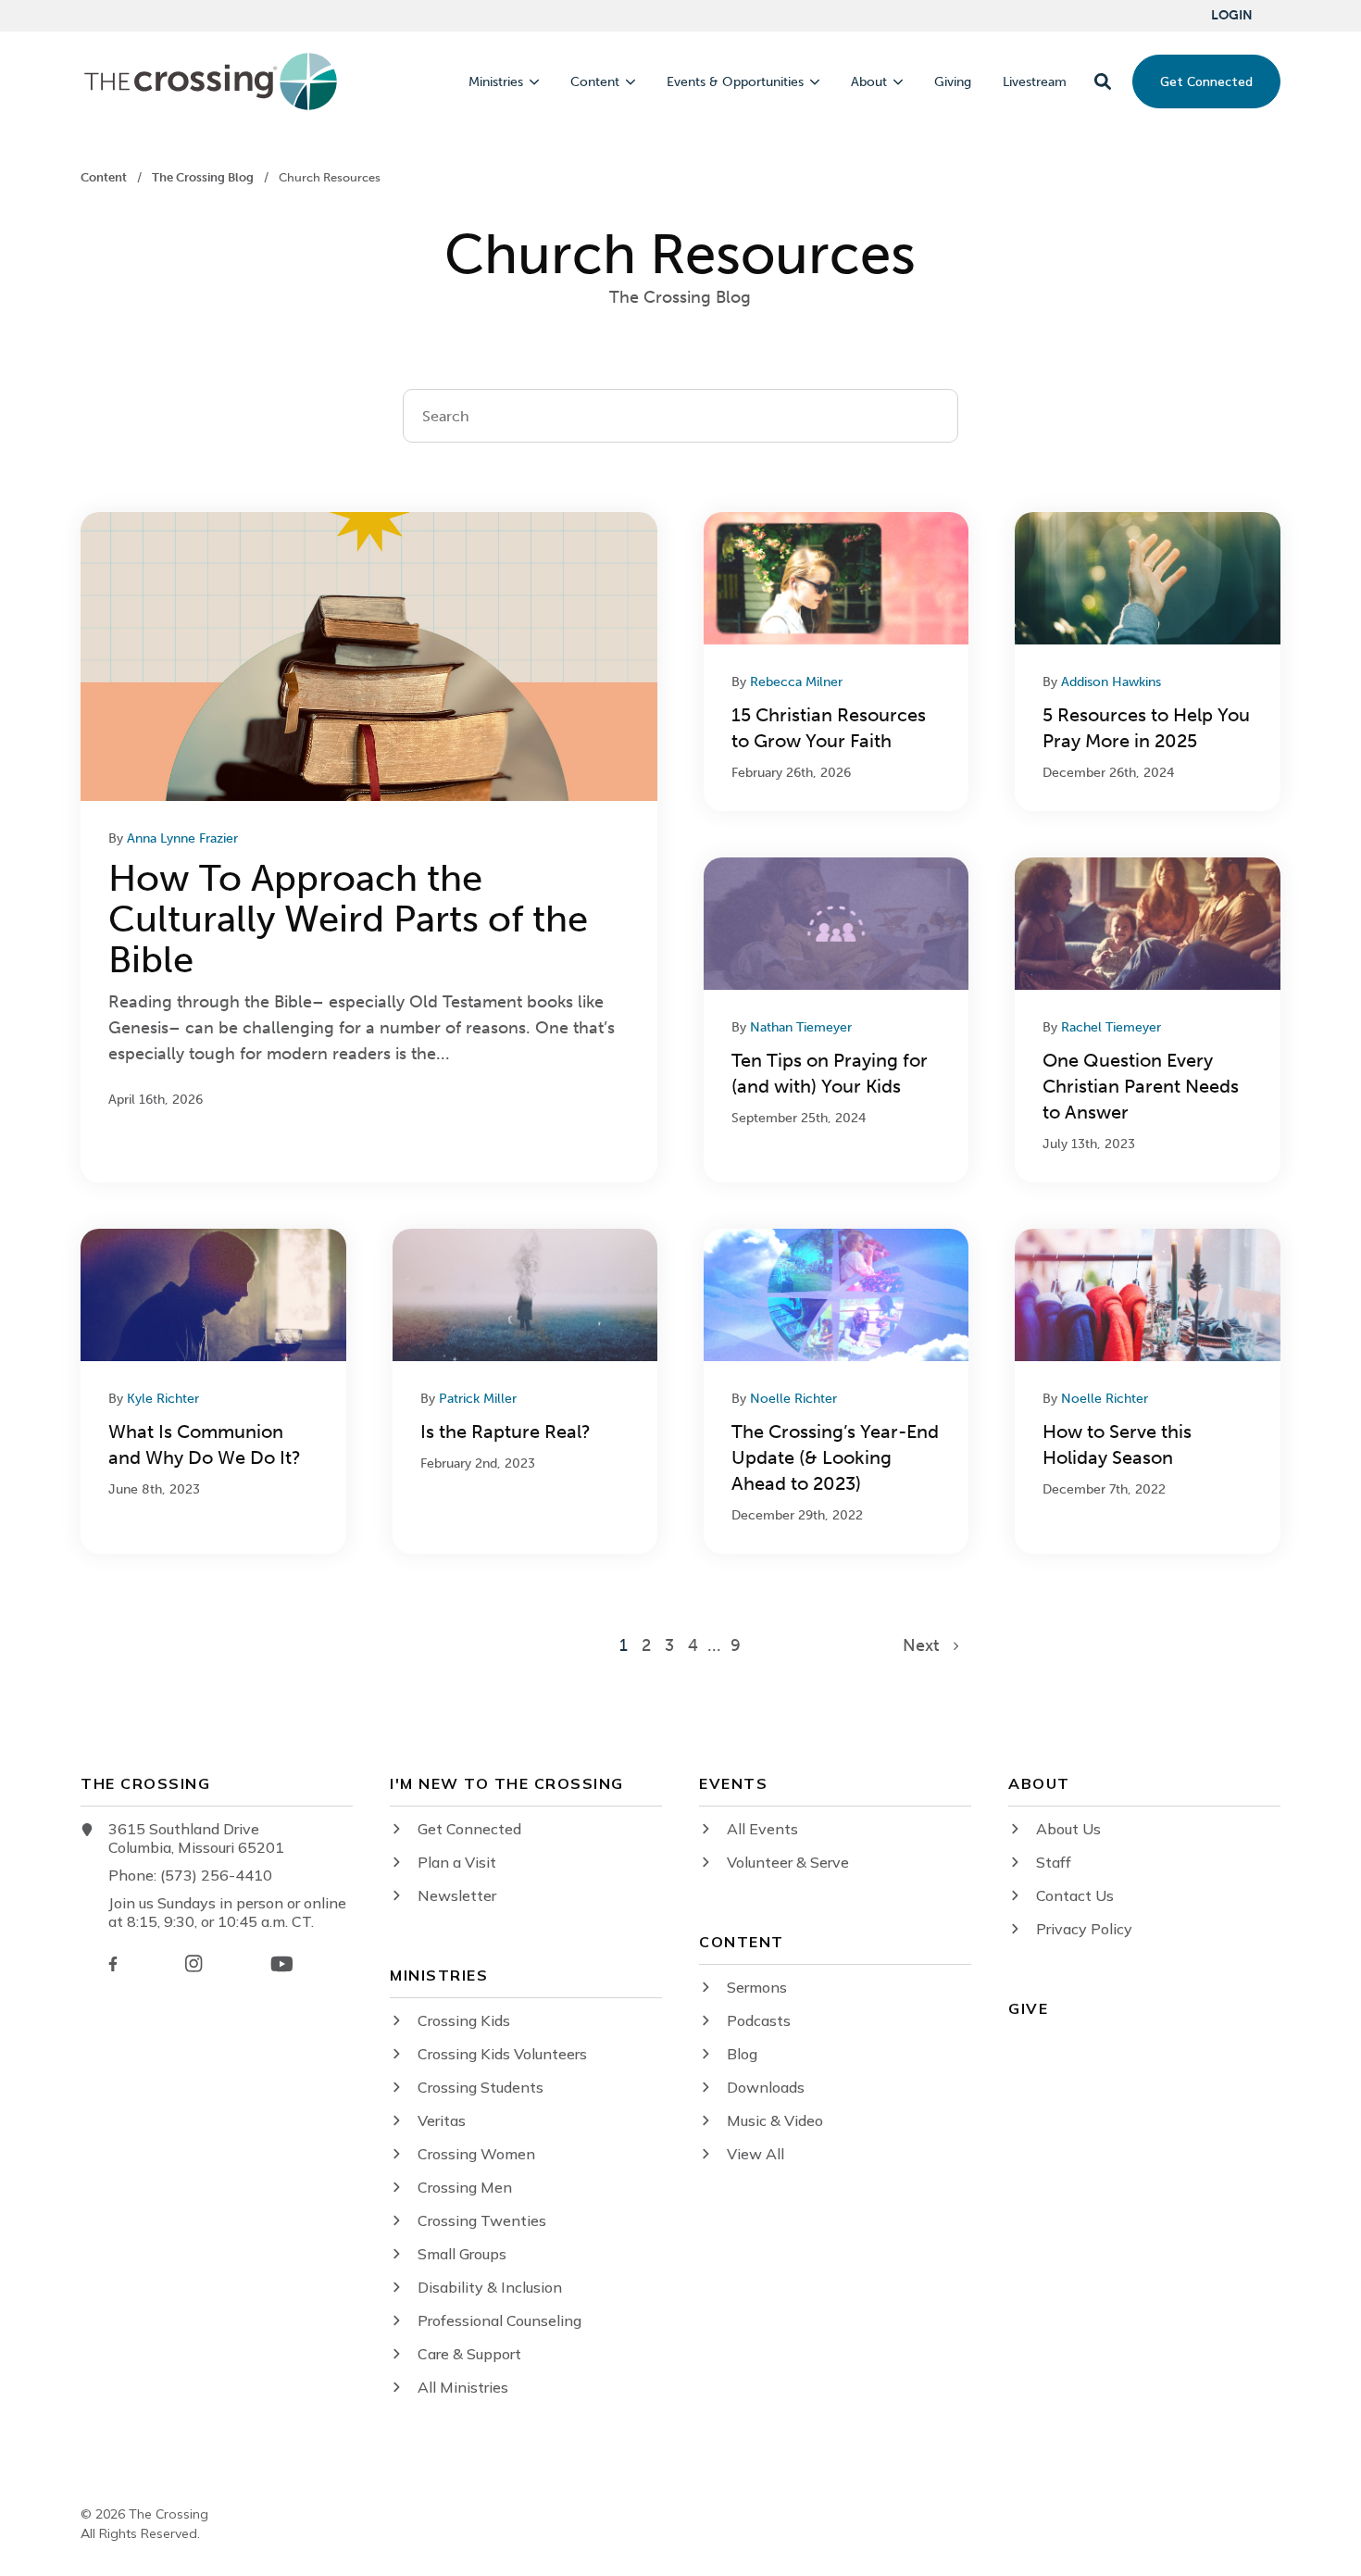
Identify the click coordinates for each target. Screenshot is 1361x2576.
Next (928, 1645)
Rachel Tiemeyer (1111, 1027)
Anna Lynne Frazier (182, 838)
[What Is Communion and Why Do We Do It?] (213, 1391)
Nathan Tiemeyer (801, 1027)
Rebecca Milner (796, 682)
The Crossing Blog (204, 177)
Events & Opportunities (735, 82)
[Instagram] (194, 1963)
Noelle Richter (793, 1399)
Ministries (496, 82)
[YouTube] (282, 1964)
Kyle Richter (163, 1399)
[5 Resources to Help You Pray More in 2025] (1147, 662)
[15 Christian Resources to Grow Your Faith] (836, 662)
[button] (1103, 81)
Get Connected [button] (1206, 81)
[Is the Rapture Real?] (525, 1391)
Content (595, 82)
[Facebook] (113, 1964)
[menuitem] (1232, 16)
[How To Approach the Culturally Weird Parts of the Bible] (369, 847)
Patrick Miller (478, 1399)
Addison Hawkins (1111, 682)
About (869, 82)
